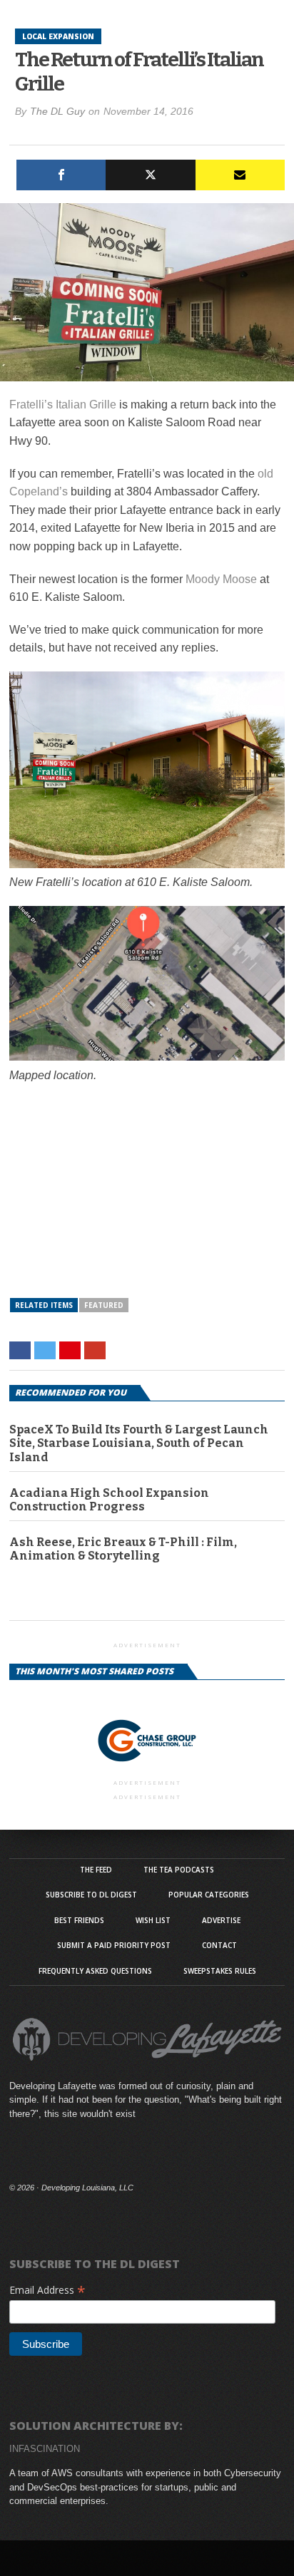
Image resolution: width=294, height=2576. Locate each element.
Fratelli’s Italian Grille (63, 405)
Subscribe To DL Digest (91, 1895)
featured (104, 1305)
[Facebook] (61, 175)
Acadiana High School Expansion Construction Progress (109, 1500)
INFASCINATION (45, 2449)
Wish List (153, 1920)
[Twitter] (150, 175)
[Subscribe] (240, 175)
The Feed (96, 1870)
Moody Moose (221, 579)
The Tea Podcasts (179, 1870)
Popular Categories (209, 1895)
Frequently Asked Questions (95, 1971)
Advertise (221, 1920)
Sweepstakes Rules (220, 1971)
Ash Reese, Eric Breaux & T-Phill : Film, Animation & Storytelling (123, 1549)
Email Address (47, 2290)
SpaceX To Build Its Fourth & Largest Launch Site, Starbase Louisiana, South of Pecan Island (139, 1443)
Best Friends (79, 1920)
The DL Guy (57, 111)
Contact (219, 1945)
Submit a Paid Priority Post (114, 1945)
